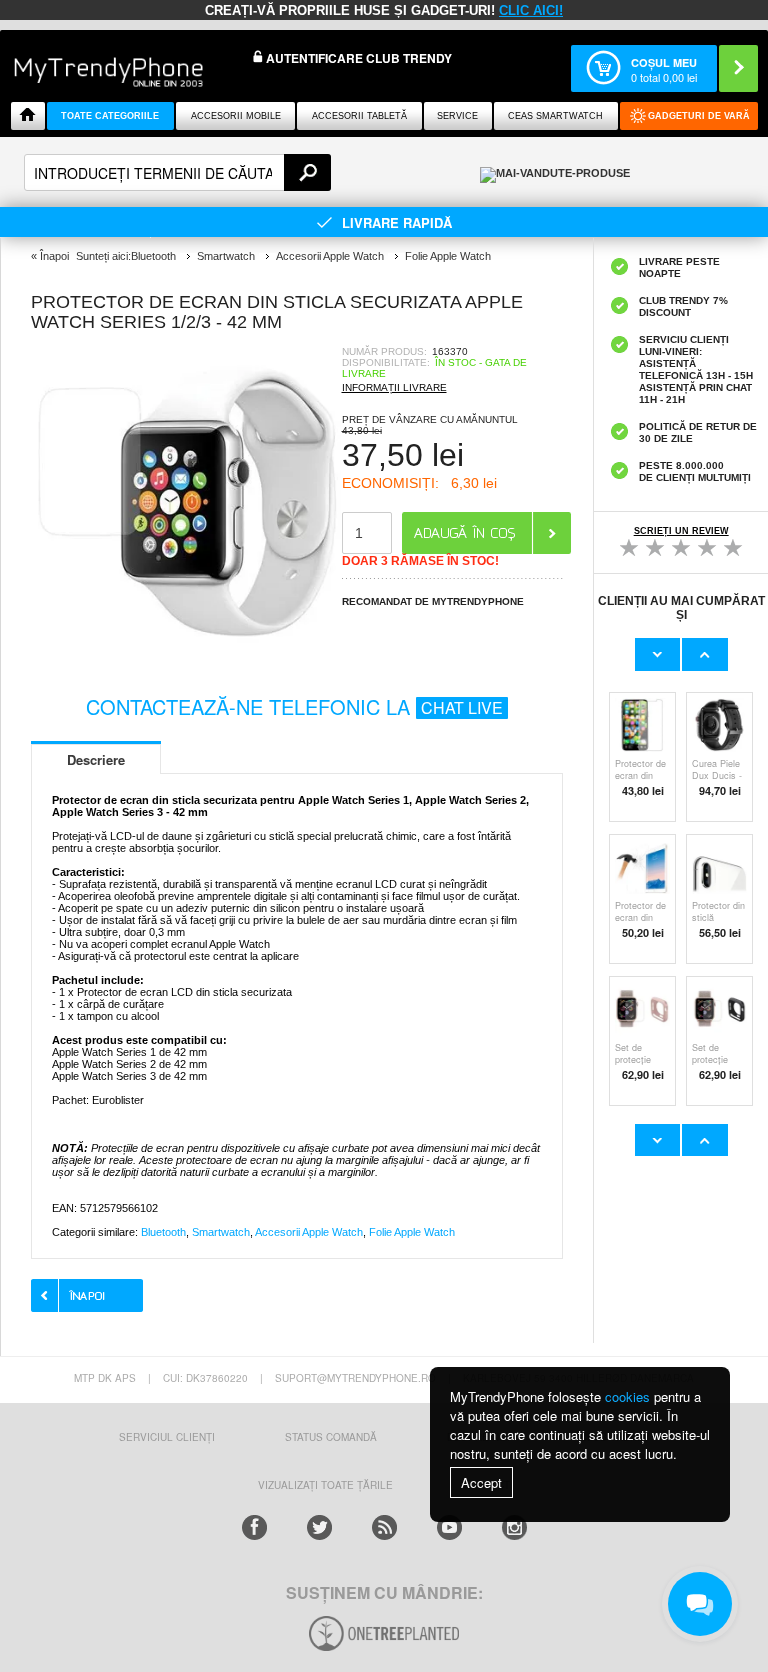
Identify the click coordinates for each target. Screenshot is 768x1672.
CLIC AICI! (531, 10)
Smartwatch (221, 1232)
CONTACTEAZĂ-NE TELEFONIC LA (294, 706)
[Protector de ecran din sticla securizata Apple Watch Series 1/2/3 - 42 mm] (186, 650)
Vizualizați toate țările (325, 1485)
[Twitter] (319, 1527)
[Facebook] (254, 1527)
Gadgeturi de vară (699, 116)
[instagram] (514, 1527)
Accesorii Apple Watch (309, 1232)
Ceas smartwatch (555, 116)
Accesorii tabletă (359, 116)
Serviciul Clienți (167, 1437)
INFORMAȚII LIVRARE (394, 387)
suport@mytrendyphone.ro (355, 1378)
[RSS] (384, 1527)
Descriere (96, 759)
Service (457, 116)
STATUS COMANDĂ (331, 1437)
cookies (627, 1396)
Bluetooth (163, 1232)
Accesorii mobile (236, 116)
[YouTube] (449, 1527)
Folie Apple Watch (412, 1232)
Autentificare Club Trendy (357, 58)
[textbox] (177, 172)
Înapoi (54, 256)
